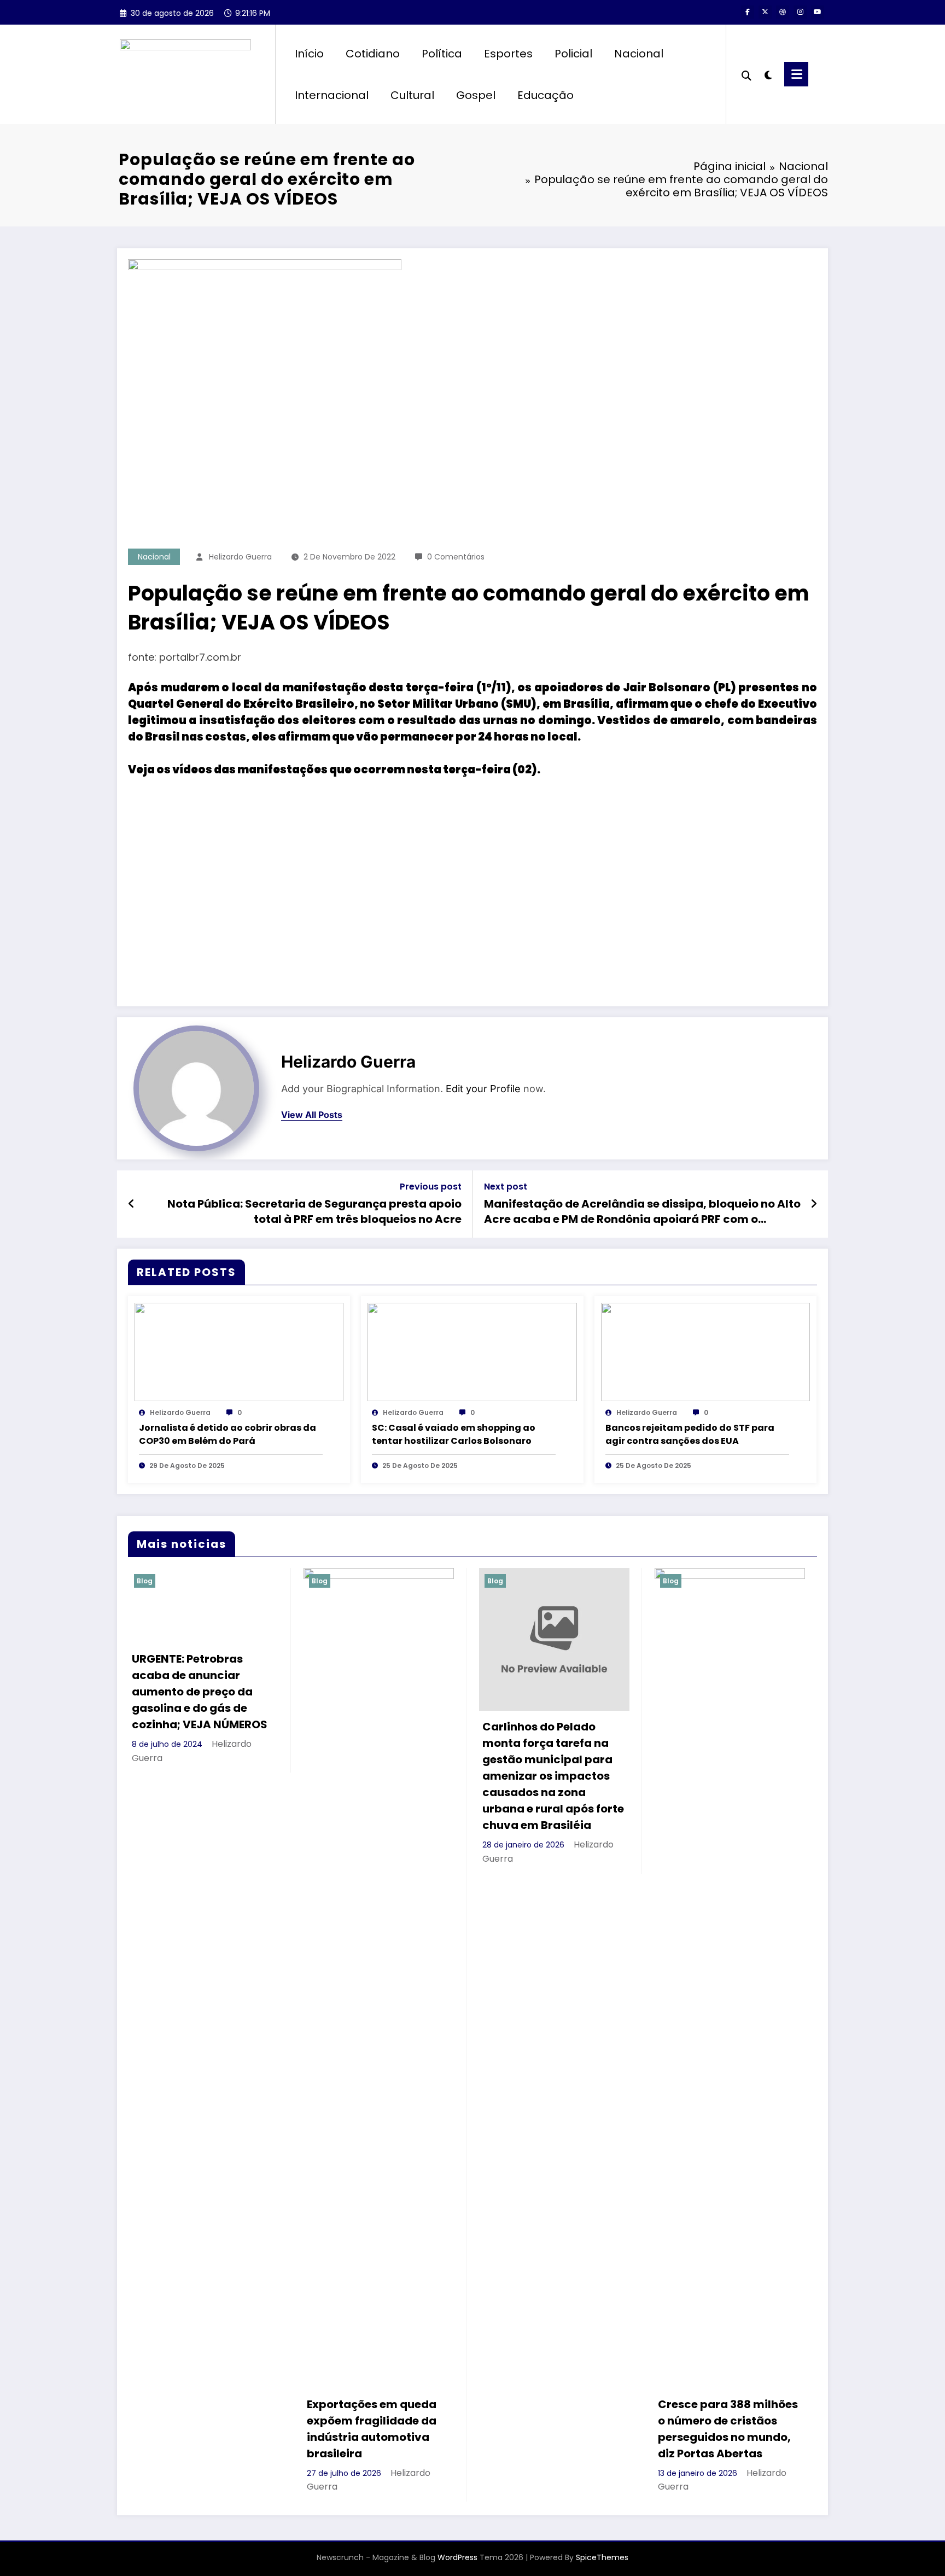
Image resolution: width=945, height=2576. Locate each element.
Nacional (639, 54)
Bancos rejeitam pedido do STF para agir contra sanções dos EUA (690, 1434)
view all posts (312, 1115)
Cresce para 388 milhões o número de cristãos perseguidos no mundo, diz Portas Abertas (728, 2429)
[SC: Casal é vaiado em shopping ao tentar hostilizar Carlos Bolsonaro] (472, 1352)
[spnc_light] (768, 74)
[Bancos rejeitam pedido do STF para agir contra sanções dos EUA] (705, 1352)
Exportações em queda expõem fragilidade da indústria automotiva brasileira (372, 2429)
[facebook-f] (748, 12)
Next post (506, 1187)
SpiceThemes (602, 2557)
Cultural (412, 95)
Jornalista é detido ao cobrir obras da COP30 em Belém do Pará (227, 1434)
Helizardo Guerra (240, 557)
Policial (573, 54)
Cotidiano (373, 54)
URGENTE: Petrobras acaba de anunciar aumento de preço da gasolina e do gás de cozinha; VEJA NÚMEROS (200, 1692)
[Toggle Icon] (796, 74)
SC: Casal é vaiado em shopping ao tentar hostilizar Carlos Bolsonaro (454, 1434)
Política (442, 54)
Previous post (431, 1187)
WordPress (457, 2557)
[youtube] (818, 12)
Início (309, 54)
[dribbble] (783, 12)
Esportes (508, 54)
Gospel (476, 95)
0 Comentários (456, 557)
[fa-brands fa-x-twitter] (765, 12)
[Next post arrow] (814, 1204)
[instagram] (800, 12)
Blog (145, 1581)
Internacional (332, 95)
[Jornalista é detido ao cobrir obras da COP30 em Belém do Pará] (239, 1352)
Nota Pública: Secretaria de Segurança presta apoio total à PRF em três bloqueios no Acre (314, 1211)
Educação (546, 95)
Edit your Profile (483, 1089)
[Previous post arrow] (132, 1204)
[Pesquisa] (746, 74)
